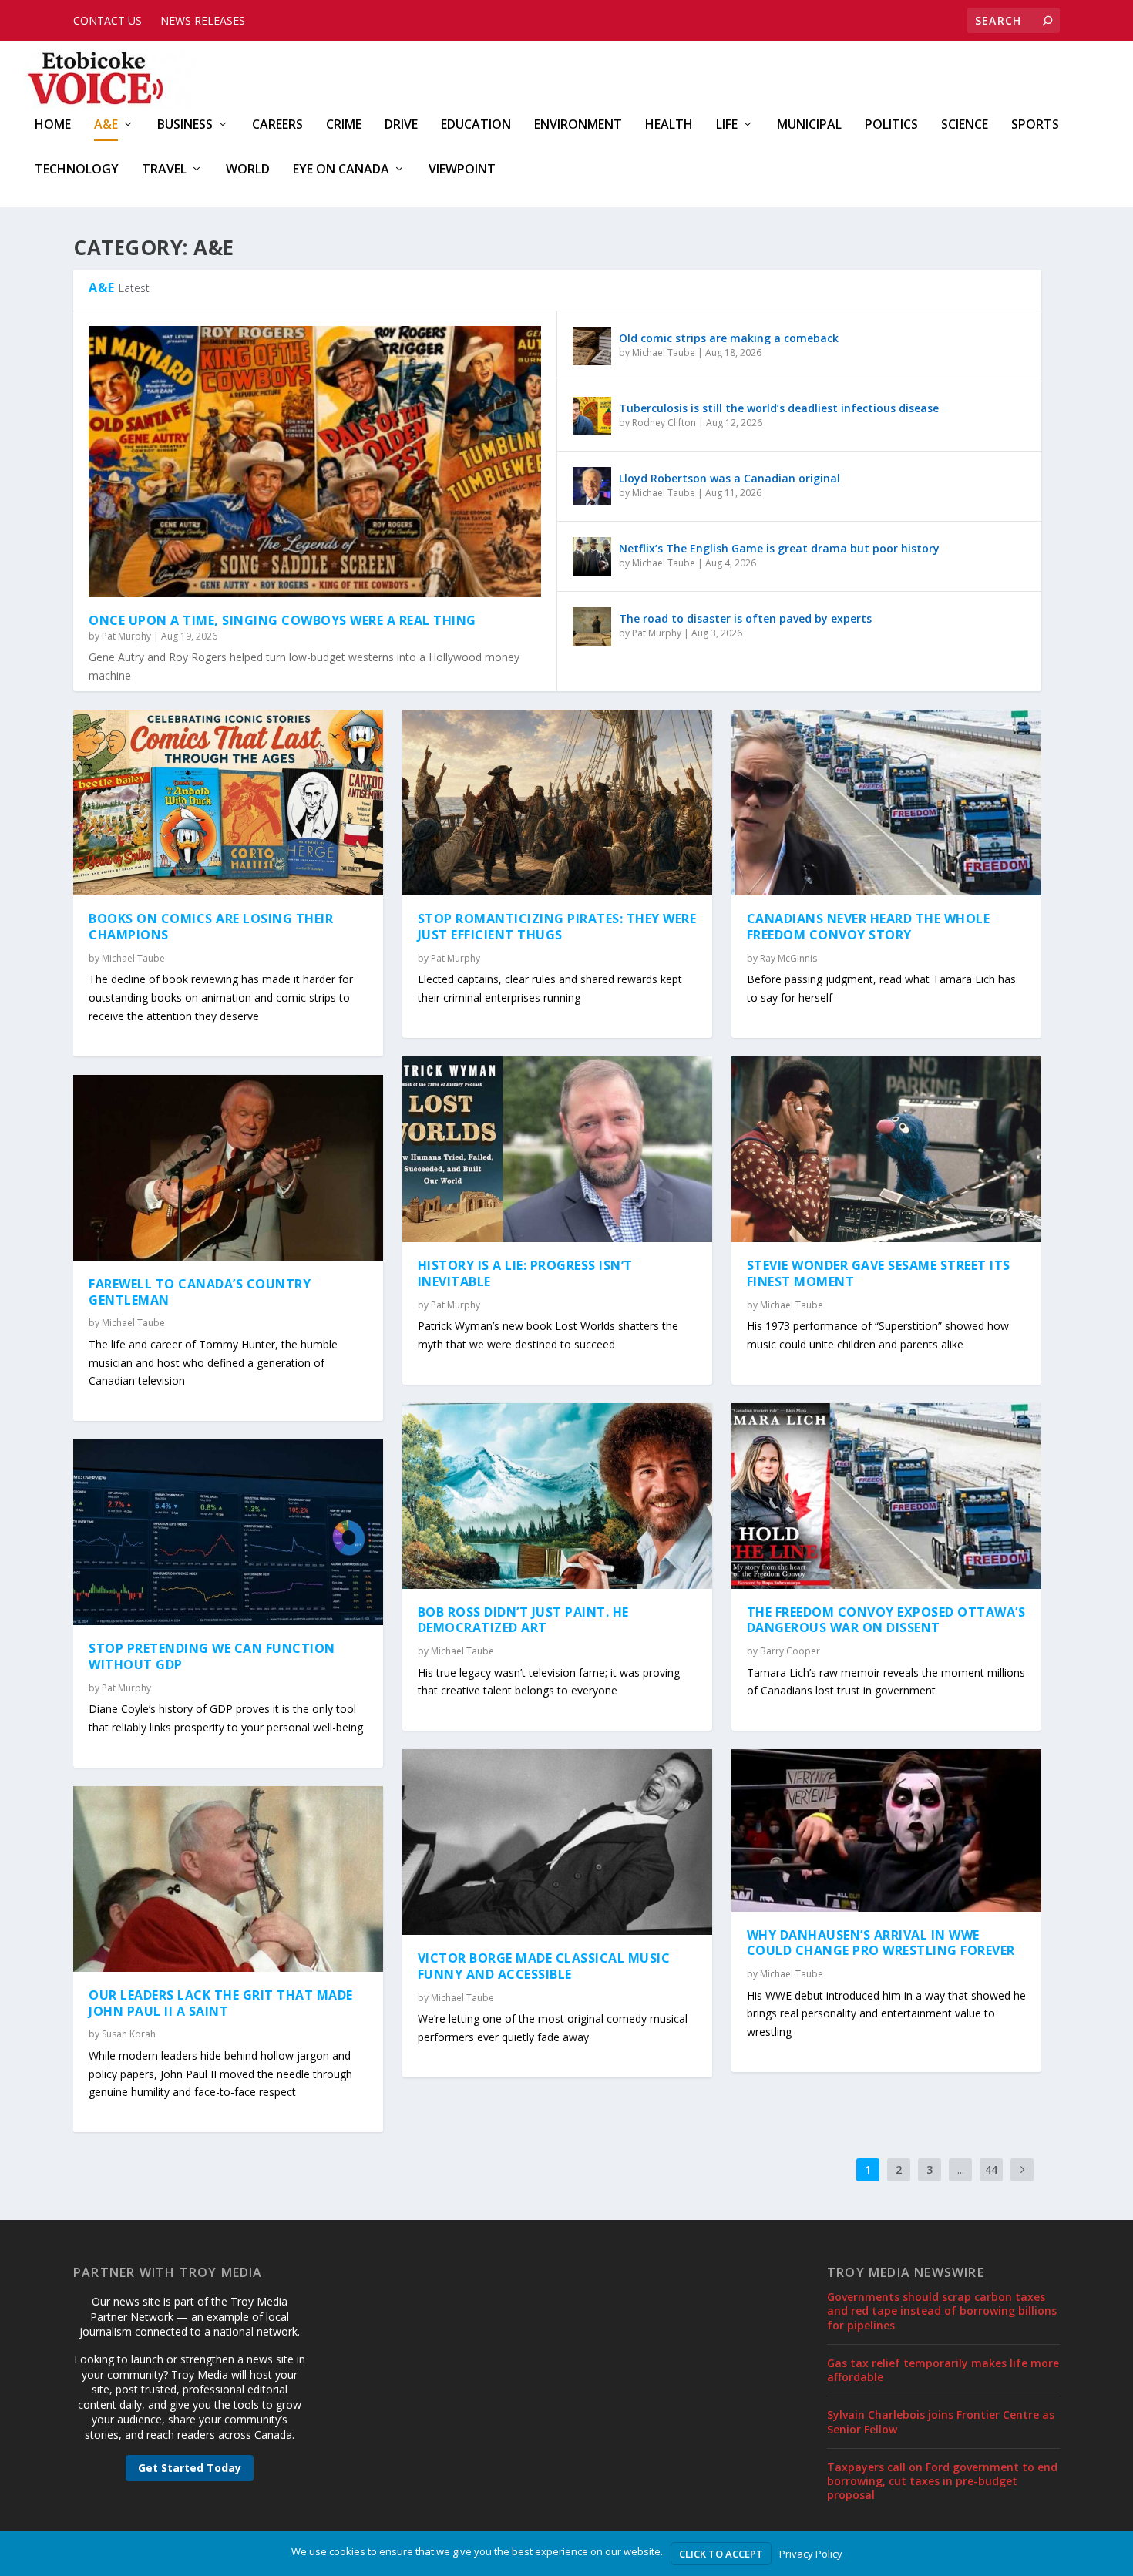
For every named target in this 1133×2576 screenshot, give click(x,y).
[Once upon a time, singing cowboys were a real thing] (315, 462)
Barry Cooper (790, 1651)
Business (185, 125)
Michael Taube (664, 353)
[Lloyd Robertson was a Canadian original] (592, 486)
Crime (344, 125)
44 (991, 2170)
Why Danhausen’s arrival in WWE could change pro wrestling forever (881, 1943)
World (248, 170)
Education (476, 125)
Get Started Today (190, 2468)
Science (965, 125)
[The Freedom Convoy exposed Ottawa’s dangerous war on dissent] (886, 1496)
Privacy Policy (811, 2554)
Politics (891, 125)
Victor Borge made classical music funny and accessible (544, 1966)
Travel (164, 170)
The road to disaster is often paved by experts (745, 618)
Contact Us (108, 20)
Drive (401, 125)
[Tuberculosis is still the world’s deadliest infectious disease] (592, 416)
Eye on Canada (341, 170)
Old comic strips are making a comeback (729, 338)
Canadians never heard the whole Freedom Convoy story (869, 927)
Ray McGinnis (788, 958)
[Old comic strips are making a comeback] (592, 346)
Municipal (809, 125)
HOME (53, 125)
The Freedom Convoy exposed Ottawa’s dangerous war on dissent (886, 1620)
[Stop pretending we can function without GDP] (228, 1532)
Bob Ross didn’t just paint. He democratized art (523, 1620)
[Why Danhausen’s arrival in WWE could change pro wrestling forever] (886, 1830)
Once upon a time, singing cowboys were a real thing (282, 620)
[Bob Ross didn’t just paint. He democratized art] (557, 1496)
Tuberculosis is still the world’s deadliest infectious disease (779, 408)
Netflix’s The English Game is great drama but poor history (779, 548)
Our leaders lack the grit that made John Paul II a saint (221, 2003)
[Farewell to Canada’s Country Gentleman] (228, 1168)
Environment (578, 125)
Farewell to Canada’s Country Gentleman (200, 1292)
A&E (106, 125)
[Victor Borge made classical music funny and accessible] (557, 1842)
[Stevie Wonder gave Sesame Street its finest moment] (886, 1149)
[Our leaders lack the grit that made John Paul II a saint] (228, 1879)
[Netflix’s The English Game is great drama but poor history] (592, 556)
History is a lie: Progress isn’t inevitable (525, 1273)
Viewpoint (462, 170)
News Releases (203, 20)
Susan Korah (129, 2034)
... (961, 2170)
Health (669, 125)
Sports (1035, 125)
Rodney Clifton (664, 423)
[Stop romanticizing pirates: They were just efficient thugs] (557, 803)
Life (727, 125)
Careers (277, 125)
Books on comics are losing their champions (211, 927)
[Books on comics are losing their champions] (228, 803)
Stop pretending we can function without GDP (212, 1656)
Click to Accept (721, 2554)
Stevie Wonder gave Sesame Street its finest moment (879, 1273)
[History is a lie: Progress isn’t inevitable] (557, 1149)
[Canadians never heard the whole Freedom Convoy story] (886, 803)
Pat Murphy (126, 636)
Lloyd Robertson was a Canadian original (730, 478)
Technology (77, 170)
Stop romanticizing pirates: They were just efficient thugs (557, 927)
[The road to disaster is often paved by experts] (592, 626)
